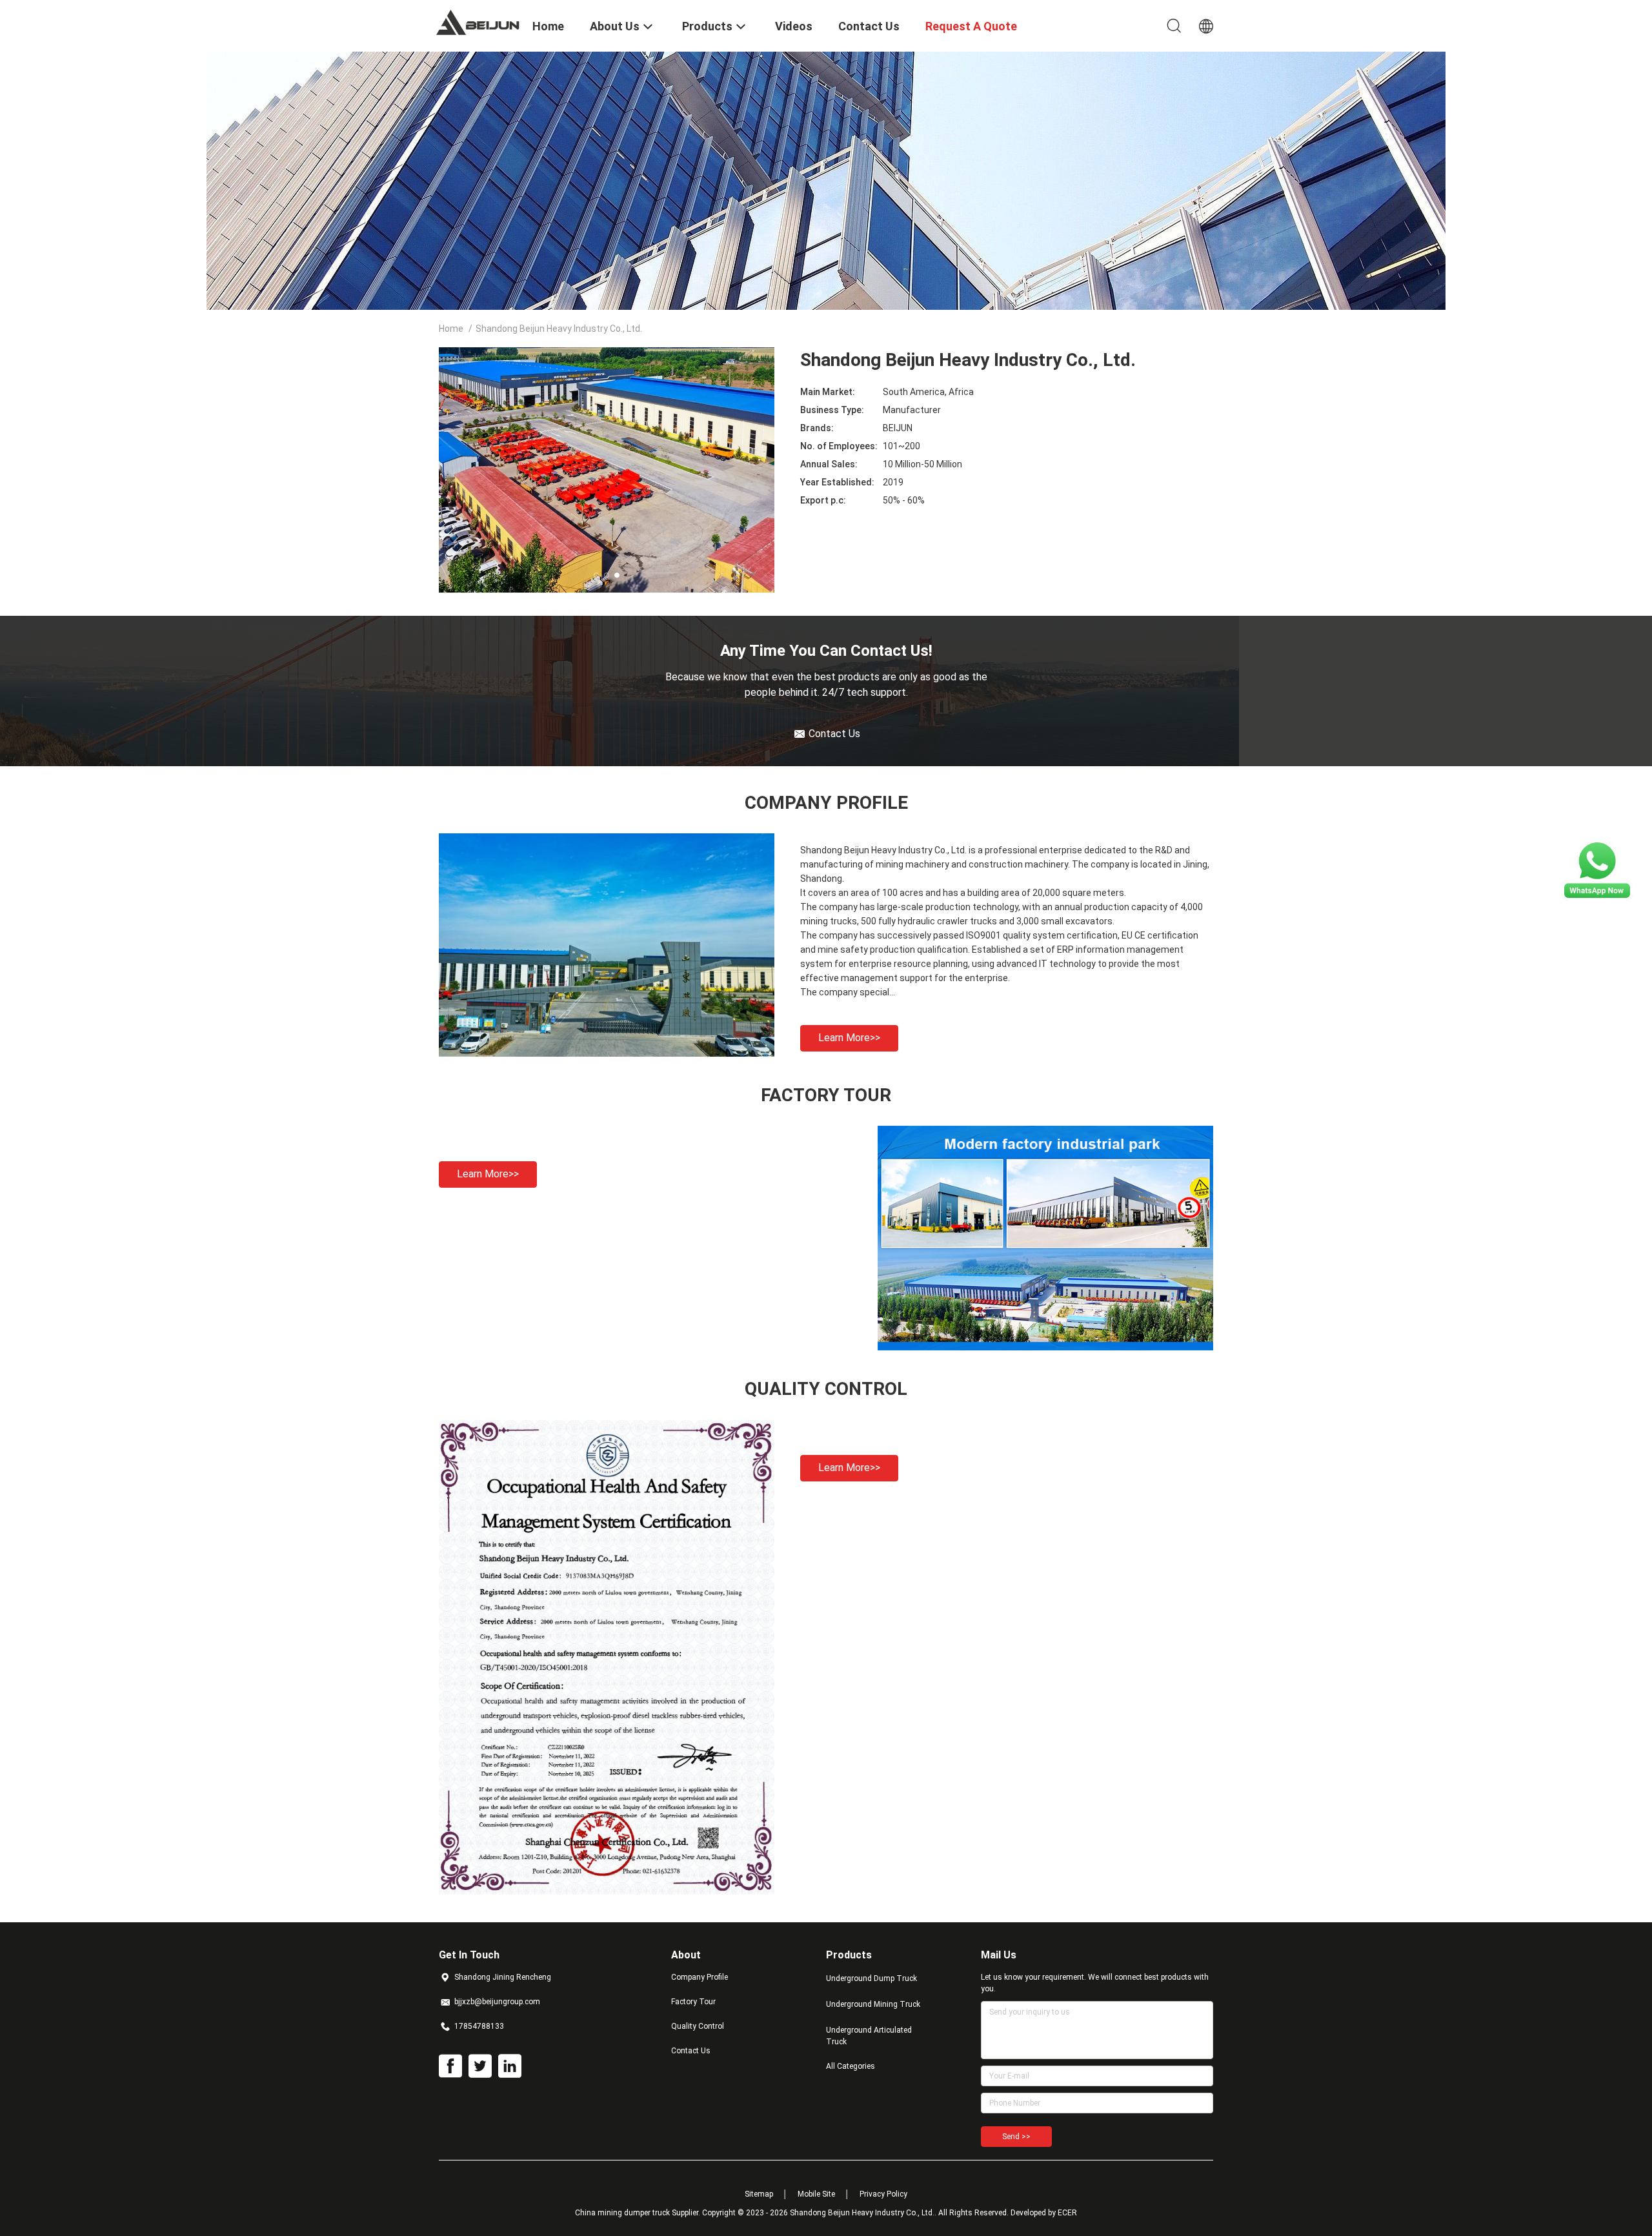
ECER (1067, 2213)
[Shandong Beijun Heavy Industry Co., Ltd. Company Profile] (607, 1053)
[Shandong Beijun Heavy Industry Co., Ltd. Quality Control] (607, 1891)
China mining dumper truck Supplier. (639, 2213)
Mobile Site (816, 2194)
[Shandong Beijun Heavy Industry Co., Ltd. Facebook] (450, 2066)
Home (451, 329)
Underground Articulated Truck (869, 2036)
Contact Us (691, 2051)
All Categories (851, 2066)
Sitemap (759, 2194)
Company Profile (700, 1977)
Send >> (1016, 2137)
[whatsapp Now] (1597, 897)
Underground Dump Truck (871, 1978)
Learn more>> (849, 1038)
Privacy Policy (883, 2194)
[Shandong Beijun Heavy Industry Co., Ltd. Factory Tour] (1045, 1347)
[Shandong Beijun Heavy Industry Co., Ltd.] (478, 21)
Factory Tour (693, 2002)
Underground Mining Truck (873, 2004)
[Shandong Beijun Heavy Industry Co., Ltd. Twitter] (480, 2066)
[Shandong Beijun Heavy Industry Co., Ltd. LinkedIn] (510, 2066)
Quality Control (698, 2026)
